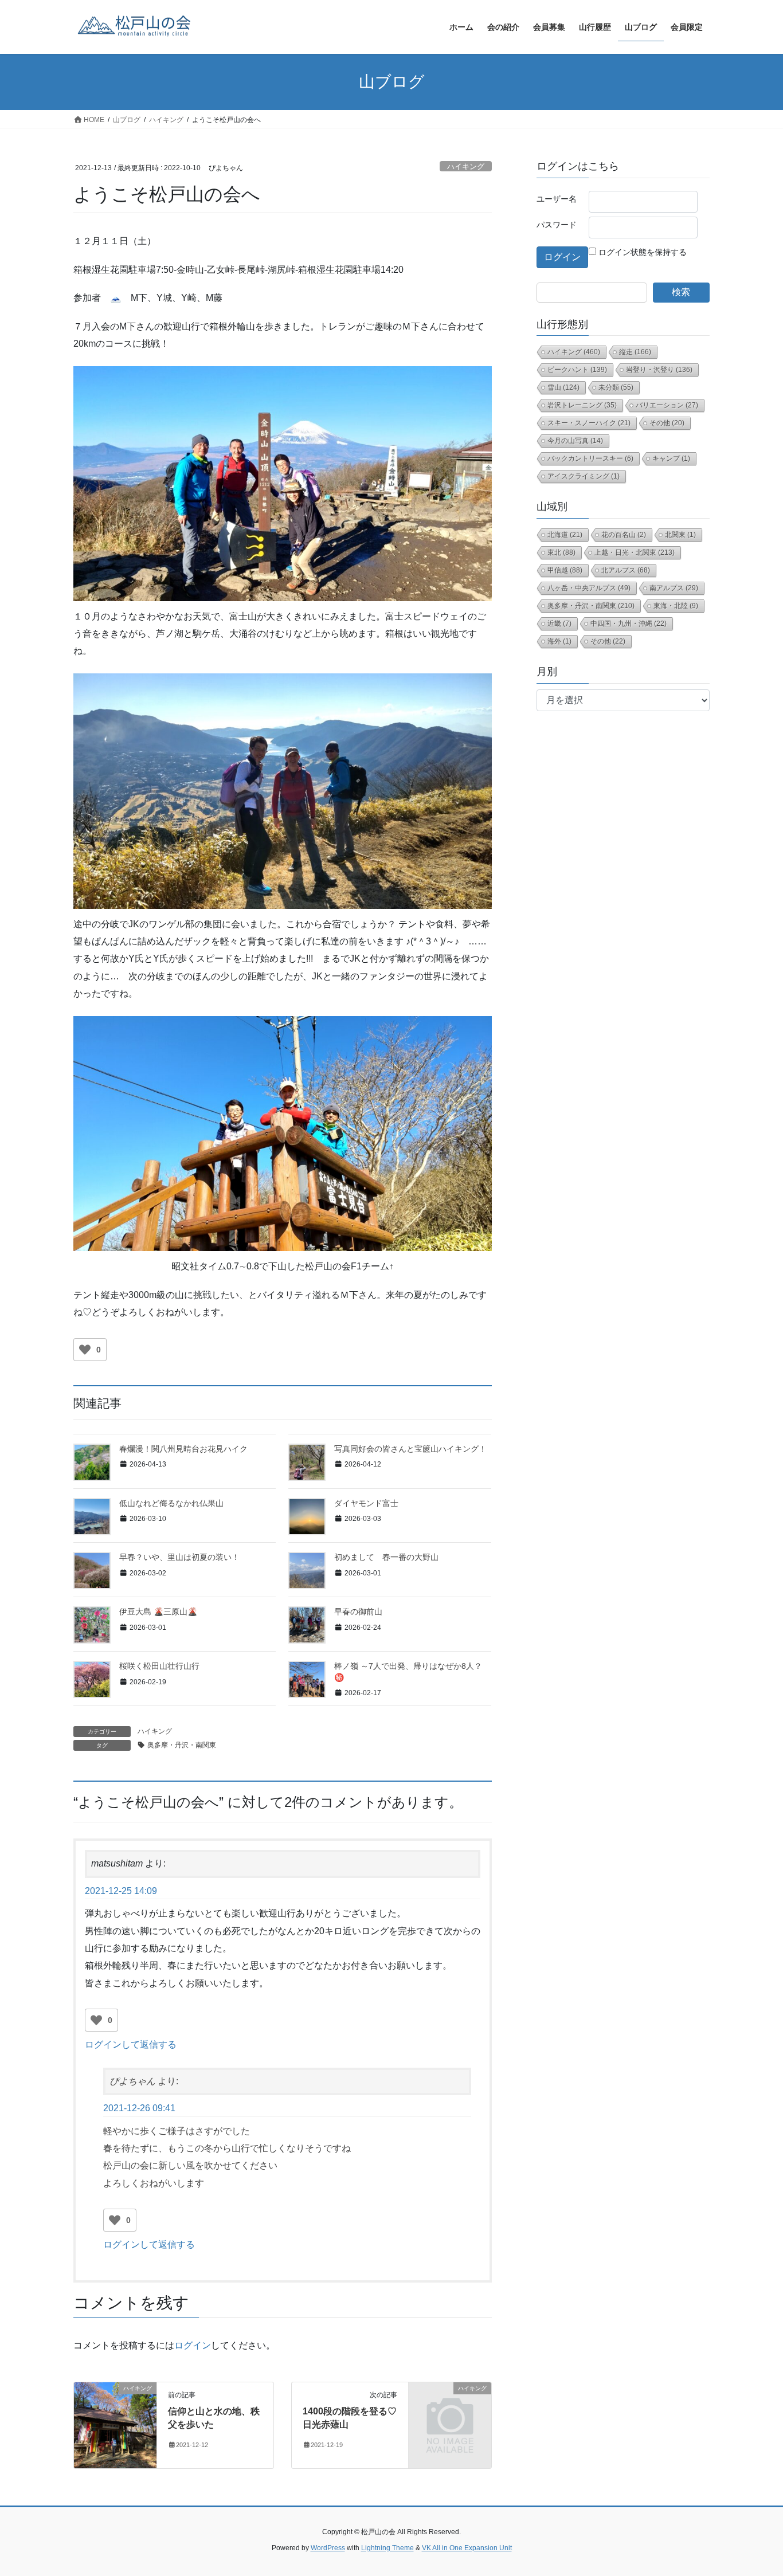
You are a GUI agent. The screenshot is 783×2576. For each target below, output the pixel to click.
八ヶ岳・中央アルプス (589, 588)
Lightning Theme (387, 2548)
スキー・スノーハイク (589, 423)
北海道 (565, 535)
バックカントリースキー (590, 458)
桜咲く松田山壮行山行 (159, 1666)
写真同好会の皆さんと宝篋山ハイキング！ (410, 1449)
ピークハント (577, 370)
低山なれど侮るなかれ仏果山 (171, 1503)
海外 (559, 641)
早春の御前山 (358, 1612)
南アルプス (674, 588)
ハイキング (466, 166)
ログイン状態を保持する (643, 252)
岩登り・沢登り (659, 370)
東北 (561, 552)
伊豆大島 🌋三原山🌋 (162, 1612)
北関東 (680, 535)
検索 (681, 292)
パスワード (557, 225)
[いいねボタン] (85, 1350)
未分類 (616, 387)
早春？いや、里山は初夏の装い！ (179, 1557)
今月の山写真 (575, 441)
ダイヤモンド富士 (366, 1503)
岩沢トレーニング (582, 405)
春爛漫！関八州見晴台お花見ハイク (183, 1449)
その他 (667, 423)
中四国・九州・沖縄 (629, 624)
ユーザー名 (557, 199)
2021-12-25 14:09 (121, 1891)
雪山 (563, 387)
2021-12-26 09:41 (139, 2108)
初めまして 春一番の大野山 (386, 1557)
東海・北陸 (676, 606)
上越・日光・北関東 (635, 552)
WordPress (328, 2548)
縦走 (635, 352)
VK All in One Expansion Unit (467, 2548)
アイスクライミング (584, 476)
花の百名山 (624, 535)
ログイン (193, 2345)
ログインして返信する (131, 2044)
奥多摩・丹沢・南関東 (182, 1745)
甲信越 (565, 570)
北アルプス (626, 570)
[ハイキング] (115, 2425)
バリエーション (667, 405)
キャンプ (671, 458)
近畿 (559, 624)
